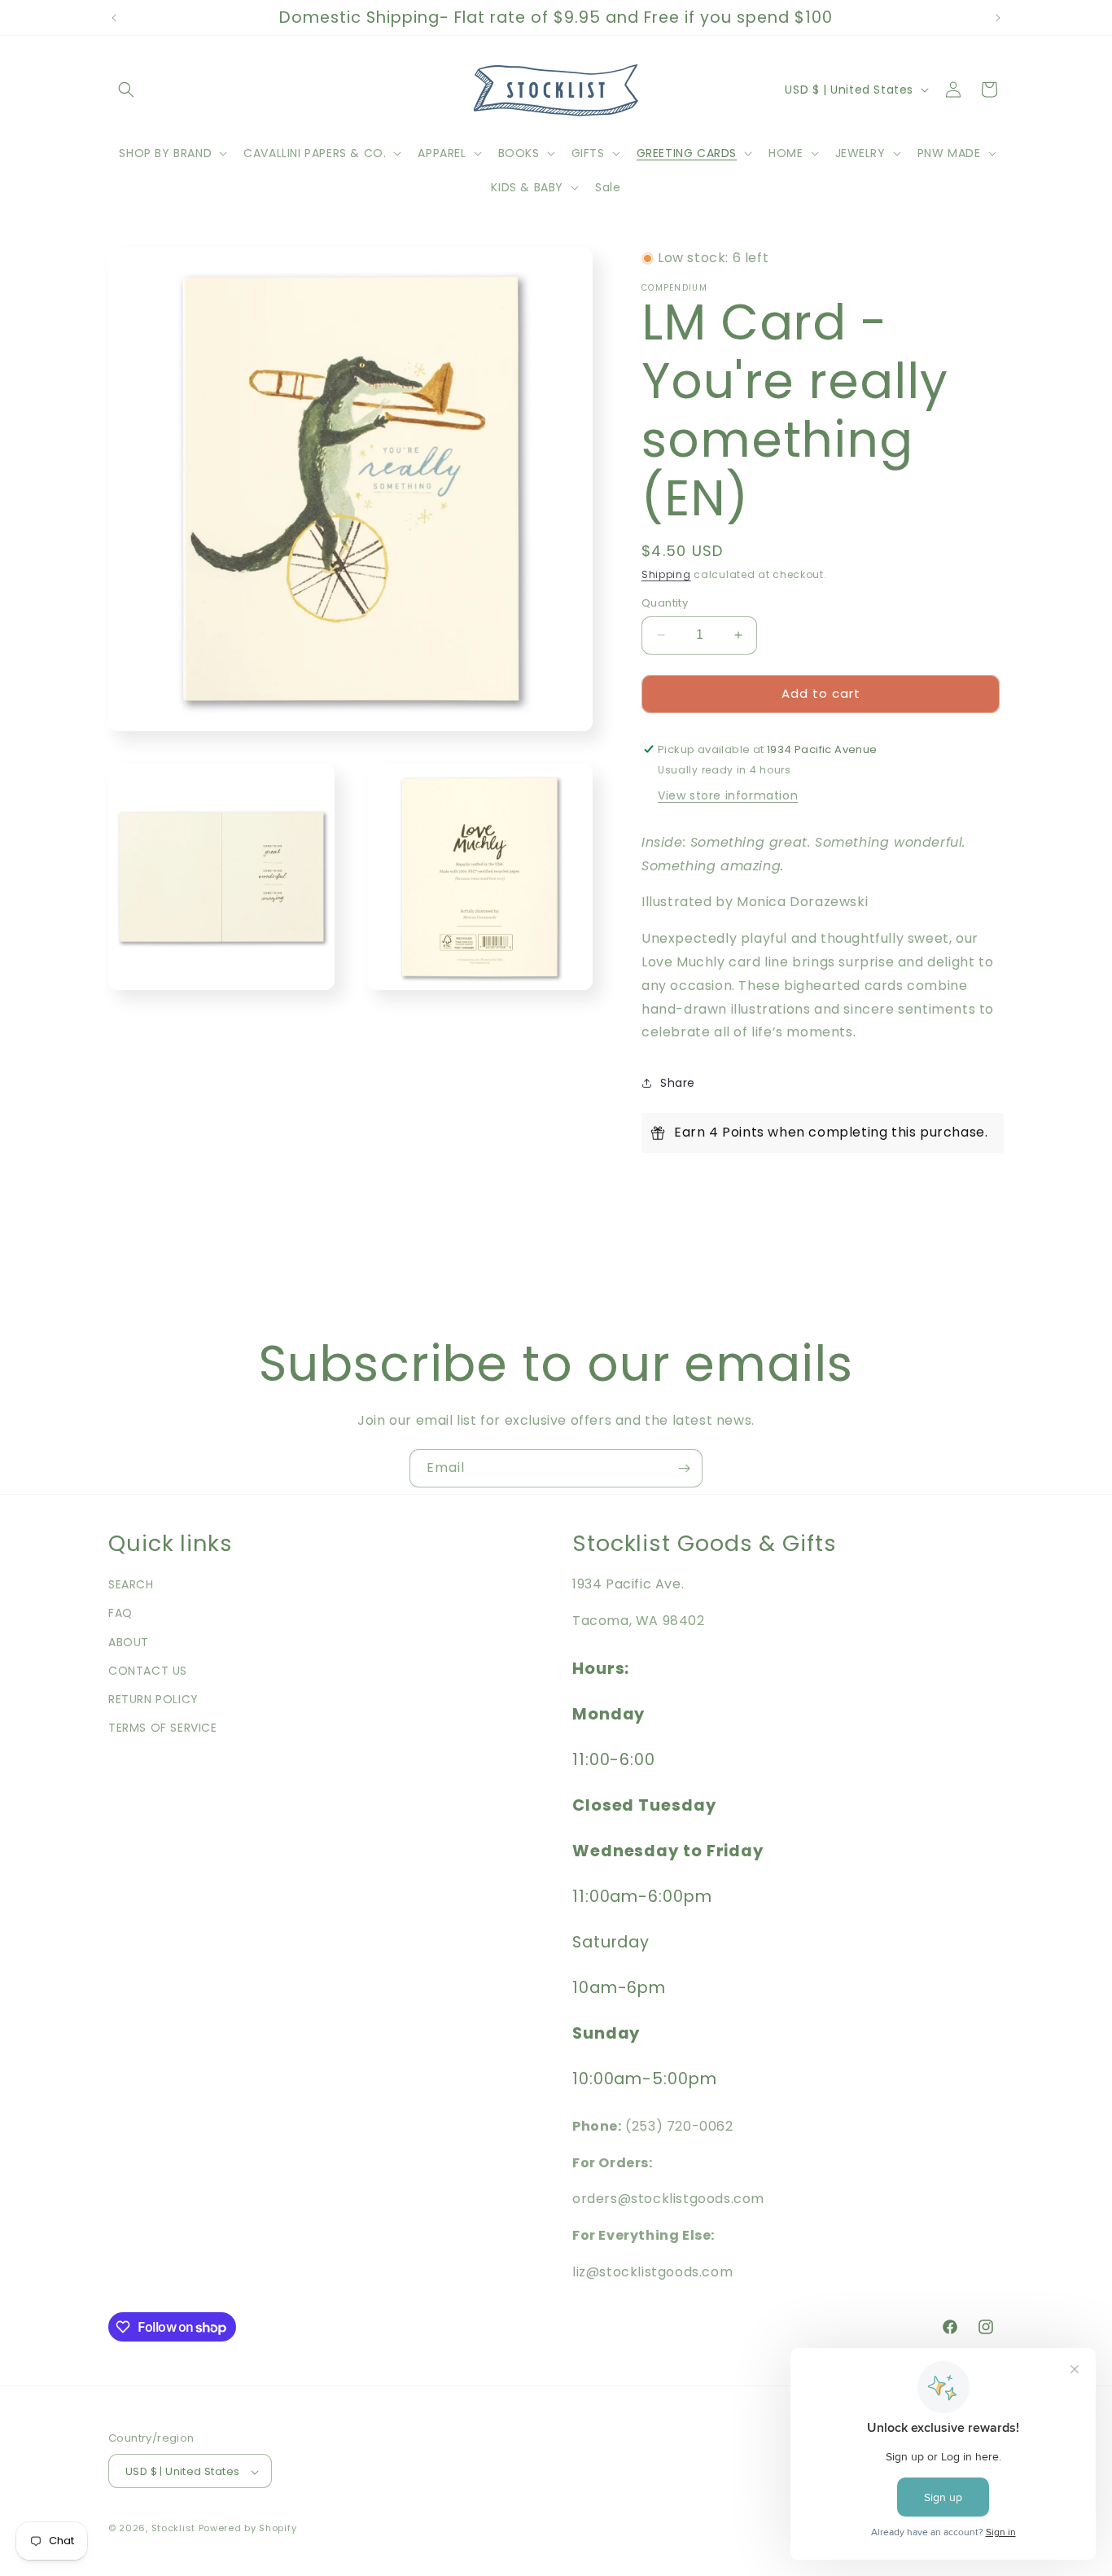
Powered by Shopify (248, 2529)
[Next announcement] (998, 18)
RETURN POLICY (153, 1699)
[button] (126, 90)
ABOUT (129, 1642)
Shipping (666, 574)
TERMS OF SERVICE (163, 1728)
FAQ (120, 1614)
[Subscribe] (684, 1468)
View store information (728, 795)
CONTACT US (148, 1671)
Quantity (665, 603)
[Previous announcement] (114, 18)
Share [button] (678, 1083)
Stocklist (173, 2529)
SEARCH (131, 1584)
